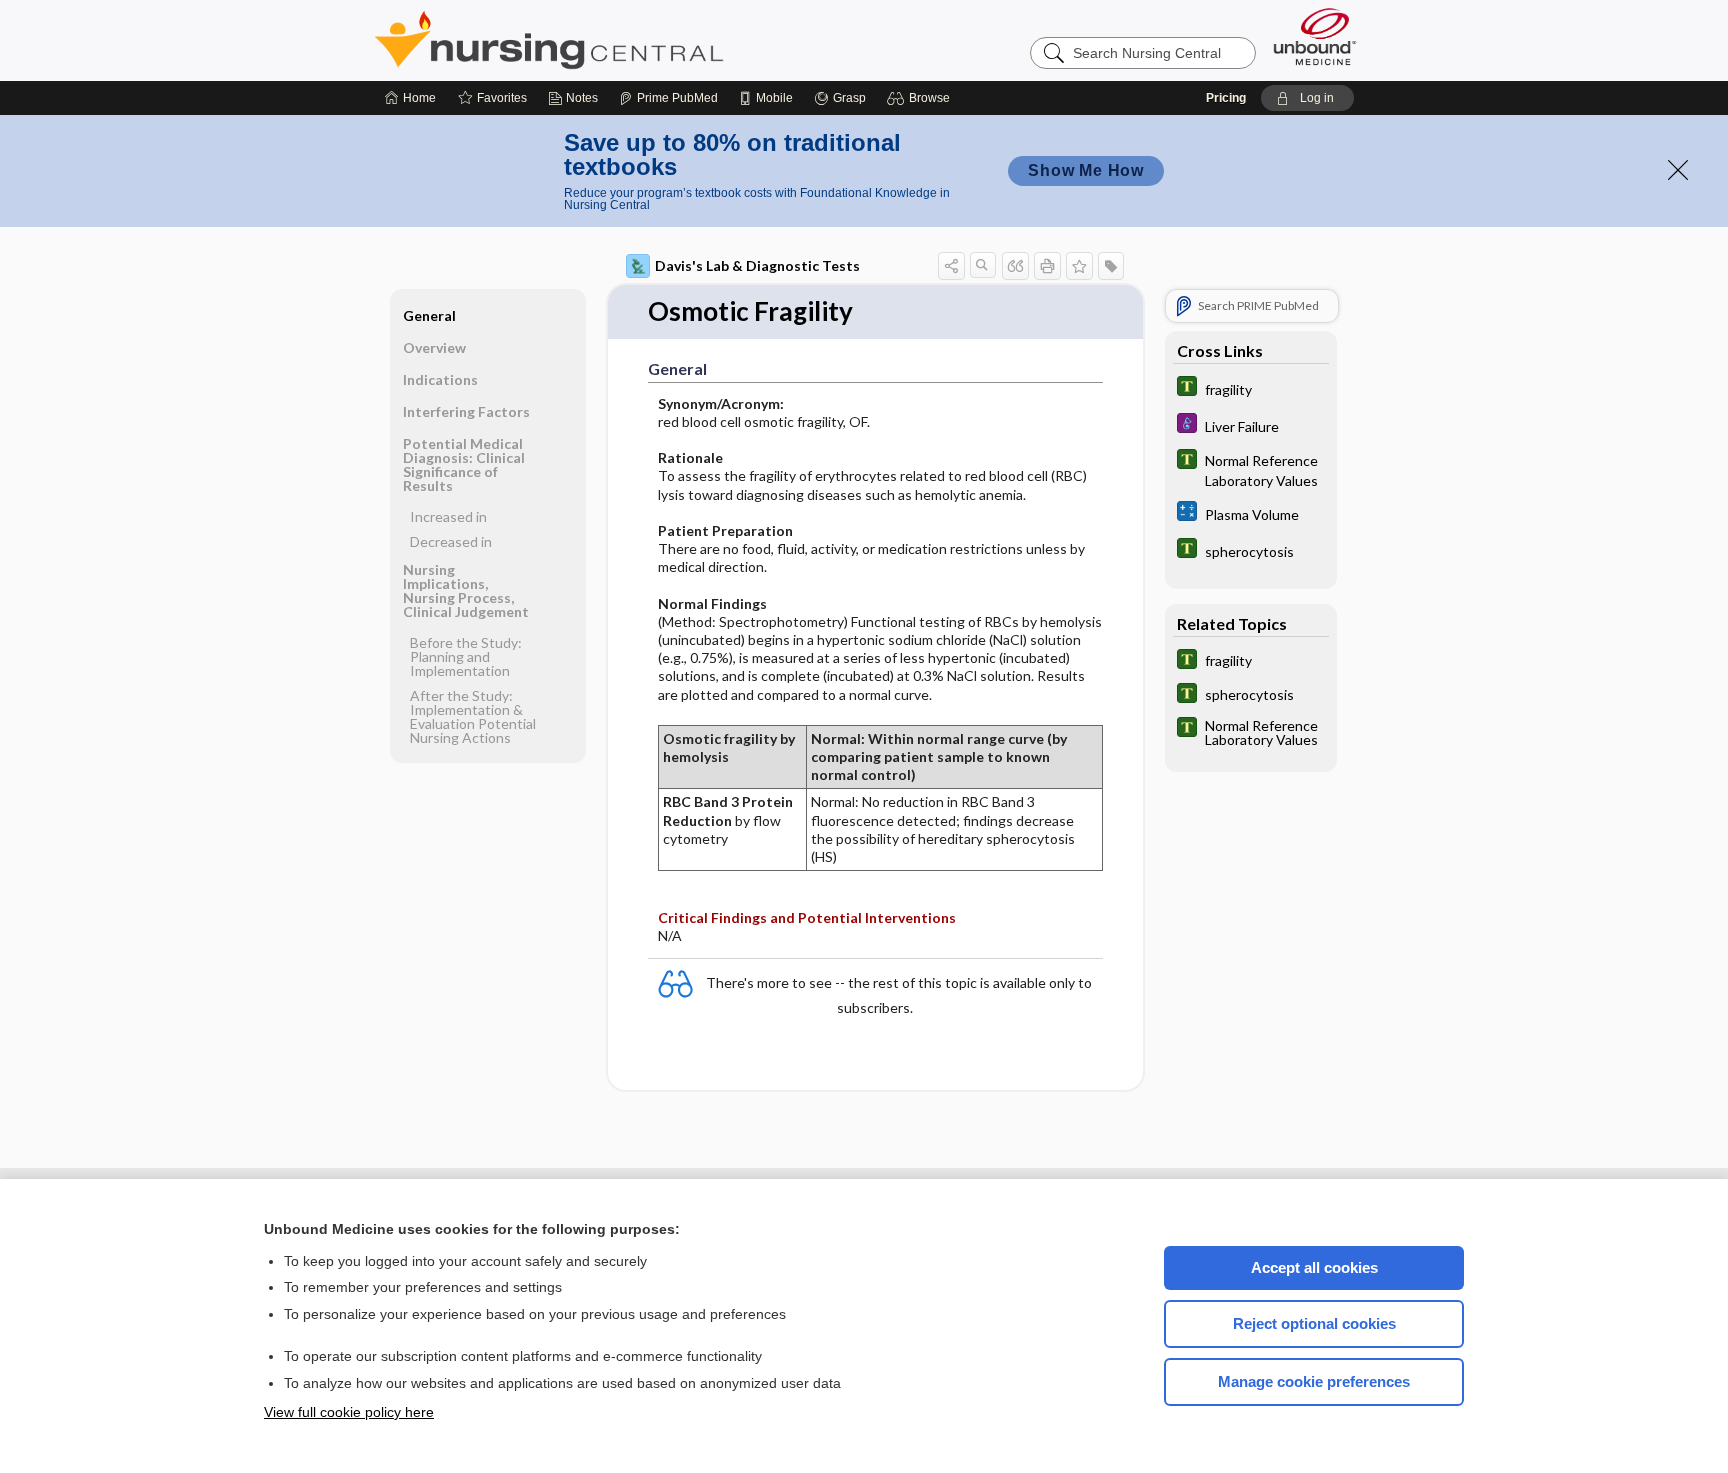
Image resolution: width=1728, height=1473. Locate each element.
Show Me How (1086, 170)
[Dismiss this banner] (1678, 170)
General (429, 315)
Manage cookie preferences (1314, 1381)
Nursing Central (624, 40)
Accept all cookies (1314, 1267)
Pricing (1226, 98)
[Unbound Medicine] (1315, 36)
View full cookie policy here (349, 1412)
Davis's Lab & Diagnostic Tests (757, 265)
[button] (921, 98)
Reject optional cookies (1314, 1323)
